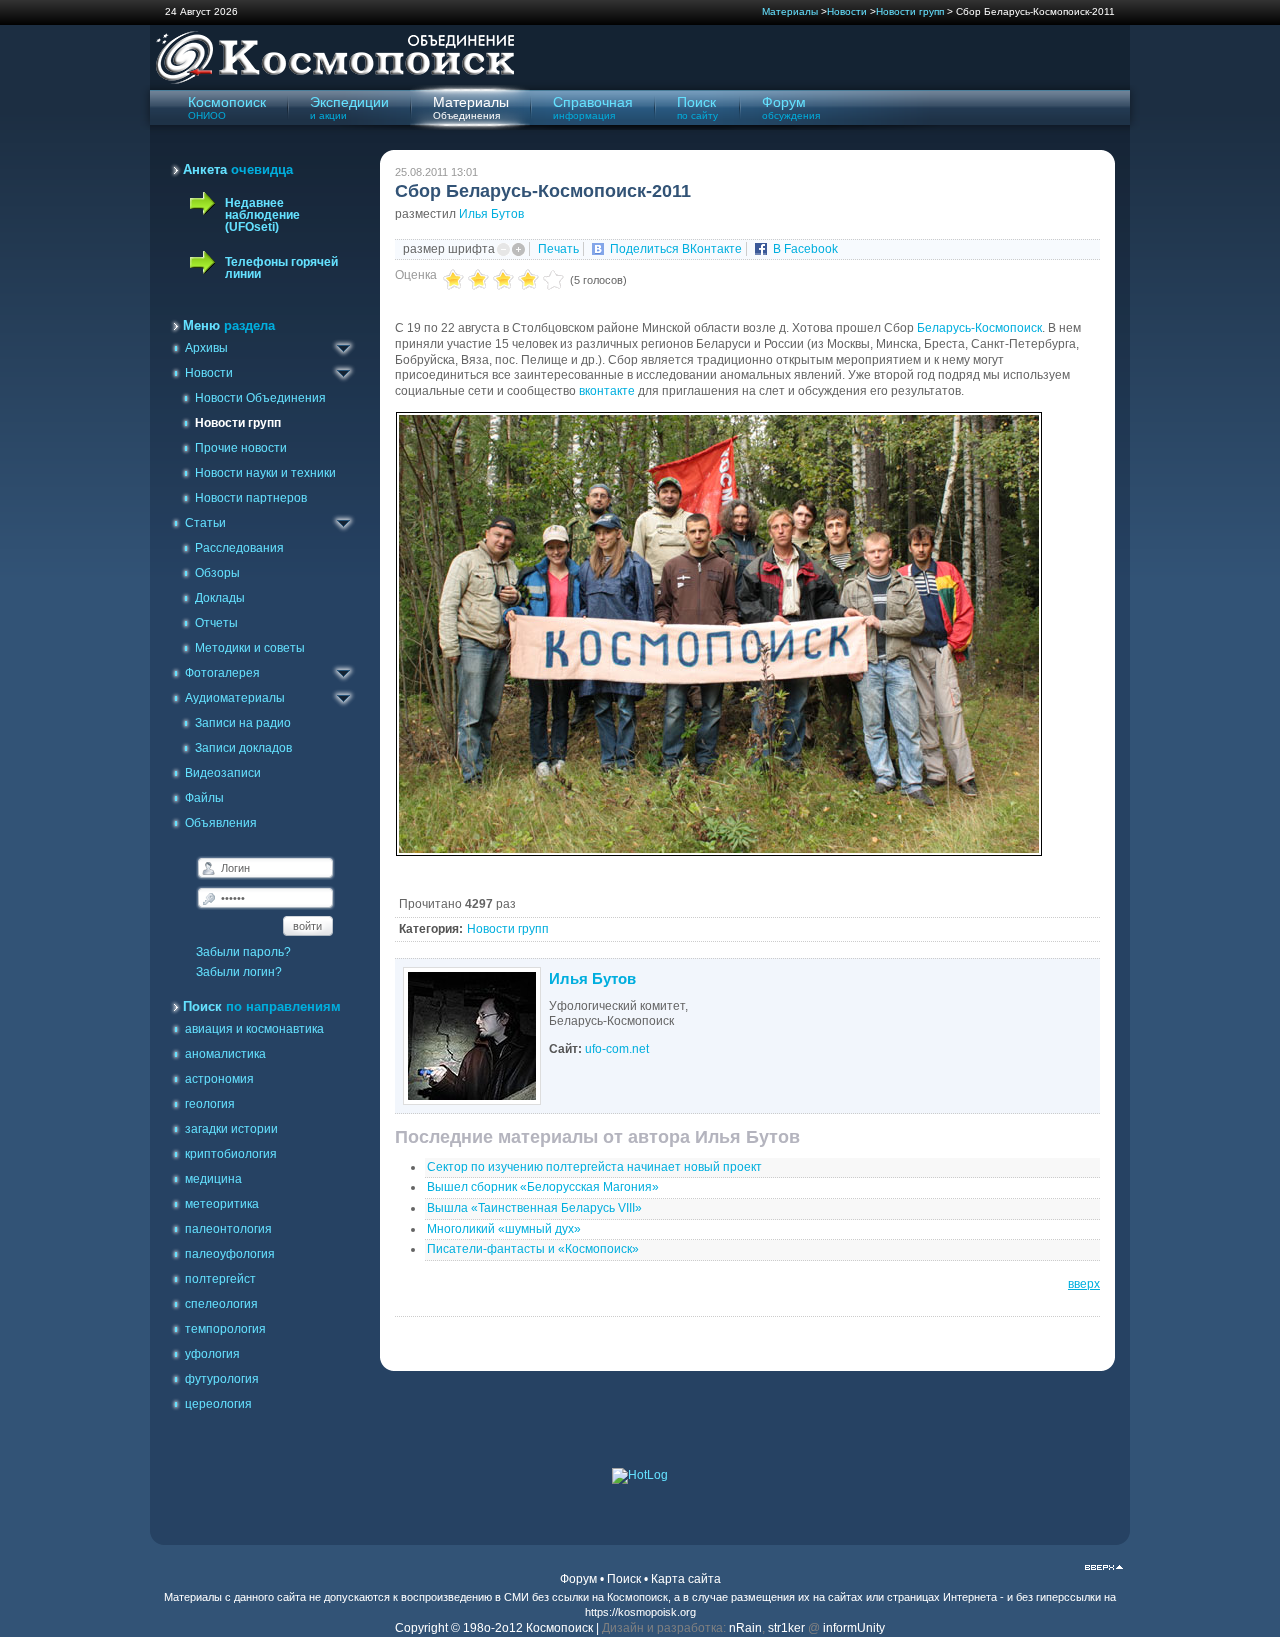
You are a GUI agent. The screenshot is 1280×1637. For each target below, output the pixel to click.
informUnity (854, 1628)
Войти (307, 926)
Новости (847, 11)
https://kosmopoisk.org (640, 1612)
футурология (222, 1379)
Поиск (624, 1579)
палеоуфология (230, 1254)
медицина (213, 1179)
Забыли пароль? (243, 952)
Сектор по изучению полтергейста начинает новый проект (594, 1167)
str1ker (786, 1628)
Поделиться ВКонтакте (676, 249)
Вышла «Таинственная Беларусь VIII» (534, 1208)
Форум (578, 1579)
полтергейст (220, 1279)
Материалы (790, 11)
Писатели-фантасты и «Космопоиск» (533, 1249)
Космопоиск (637, 1597)
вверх (1084, 1284)
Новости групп (910, 11)
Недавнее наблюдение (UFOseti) (262, 215)
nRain (745, 1628)
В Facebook (805, 249)
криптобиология (231, 1154)
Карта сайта (686, 1579)
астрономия (219, 1079)
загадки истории (231, 1129)
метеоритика (222, 1204)
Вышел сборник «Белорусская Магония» (543, 1187)
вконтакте (607, 391)
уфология (212, 1354)
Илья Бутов (491, 214)
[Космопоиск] (332, 81)
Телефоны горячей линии (281, 268)
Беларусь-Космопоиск (979, 328)
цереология (218, 1404)
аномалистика (225, 1054)
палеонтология (228, 1229)
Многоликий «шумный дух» (504, 1229)
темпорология (225, 1329)
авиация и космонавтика (254, 1029)
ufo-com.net (617, 1049)
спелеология (221, 1304)
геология (210, 1104)
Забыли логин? (239, 972)
